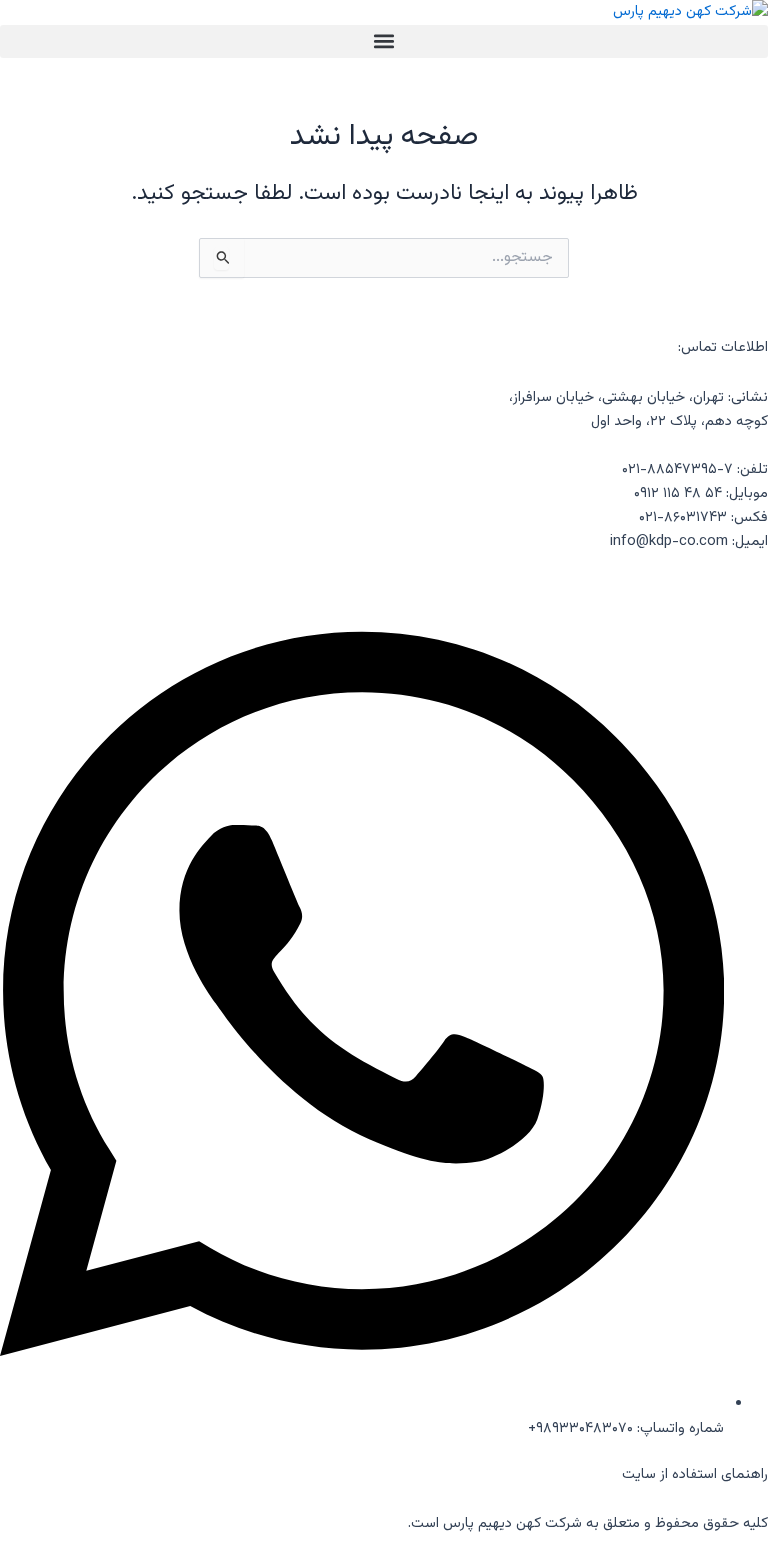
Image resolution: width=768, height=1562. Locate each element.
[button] (384, 41)
